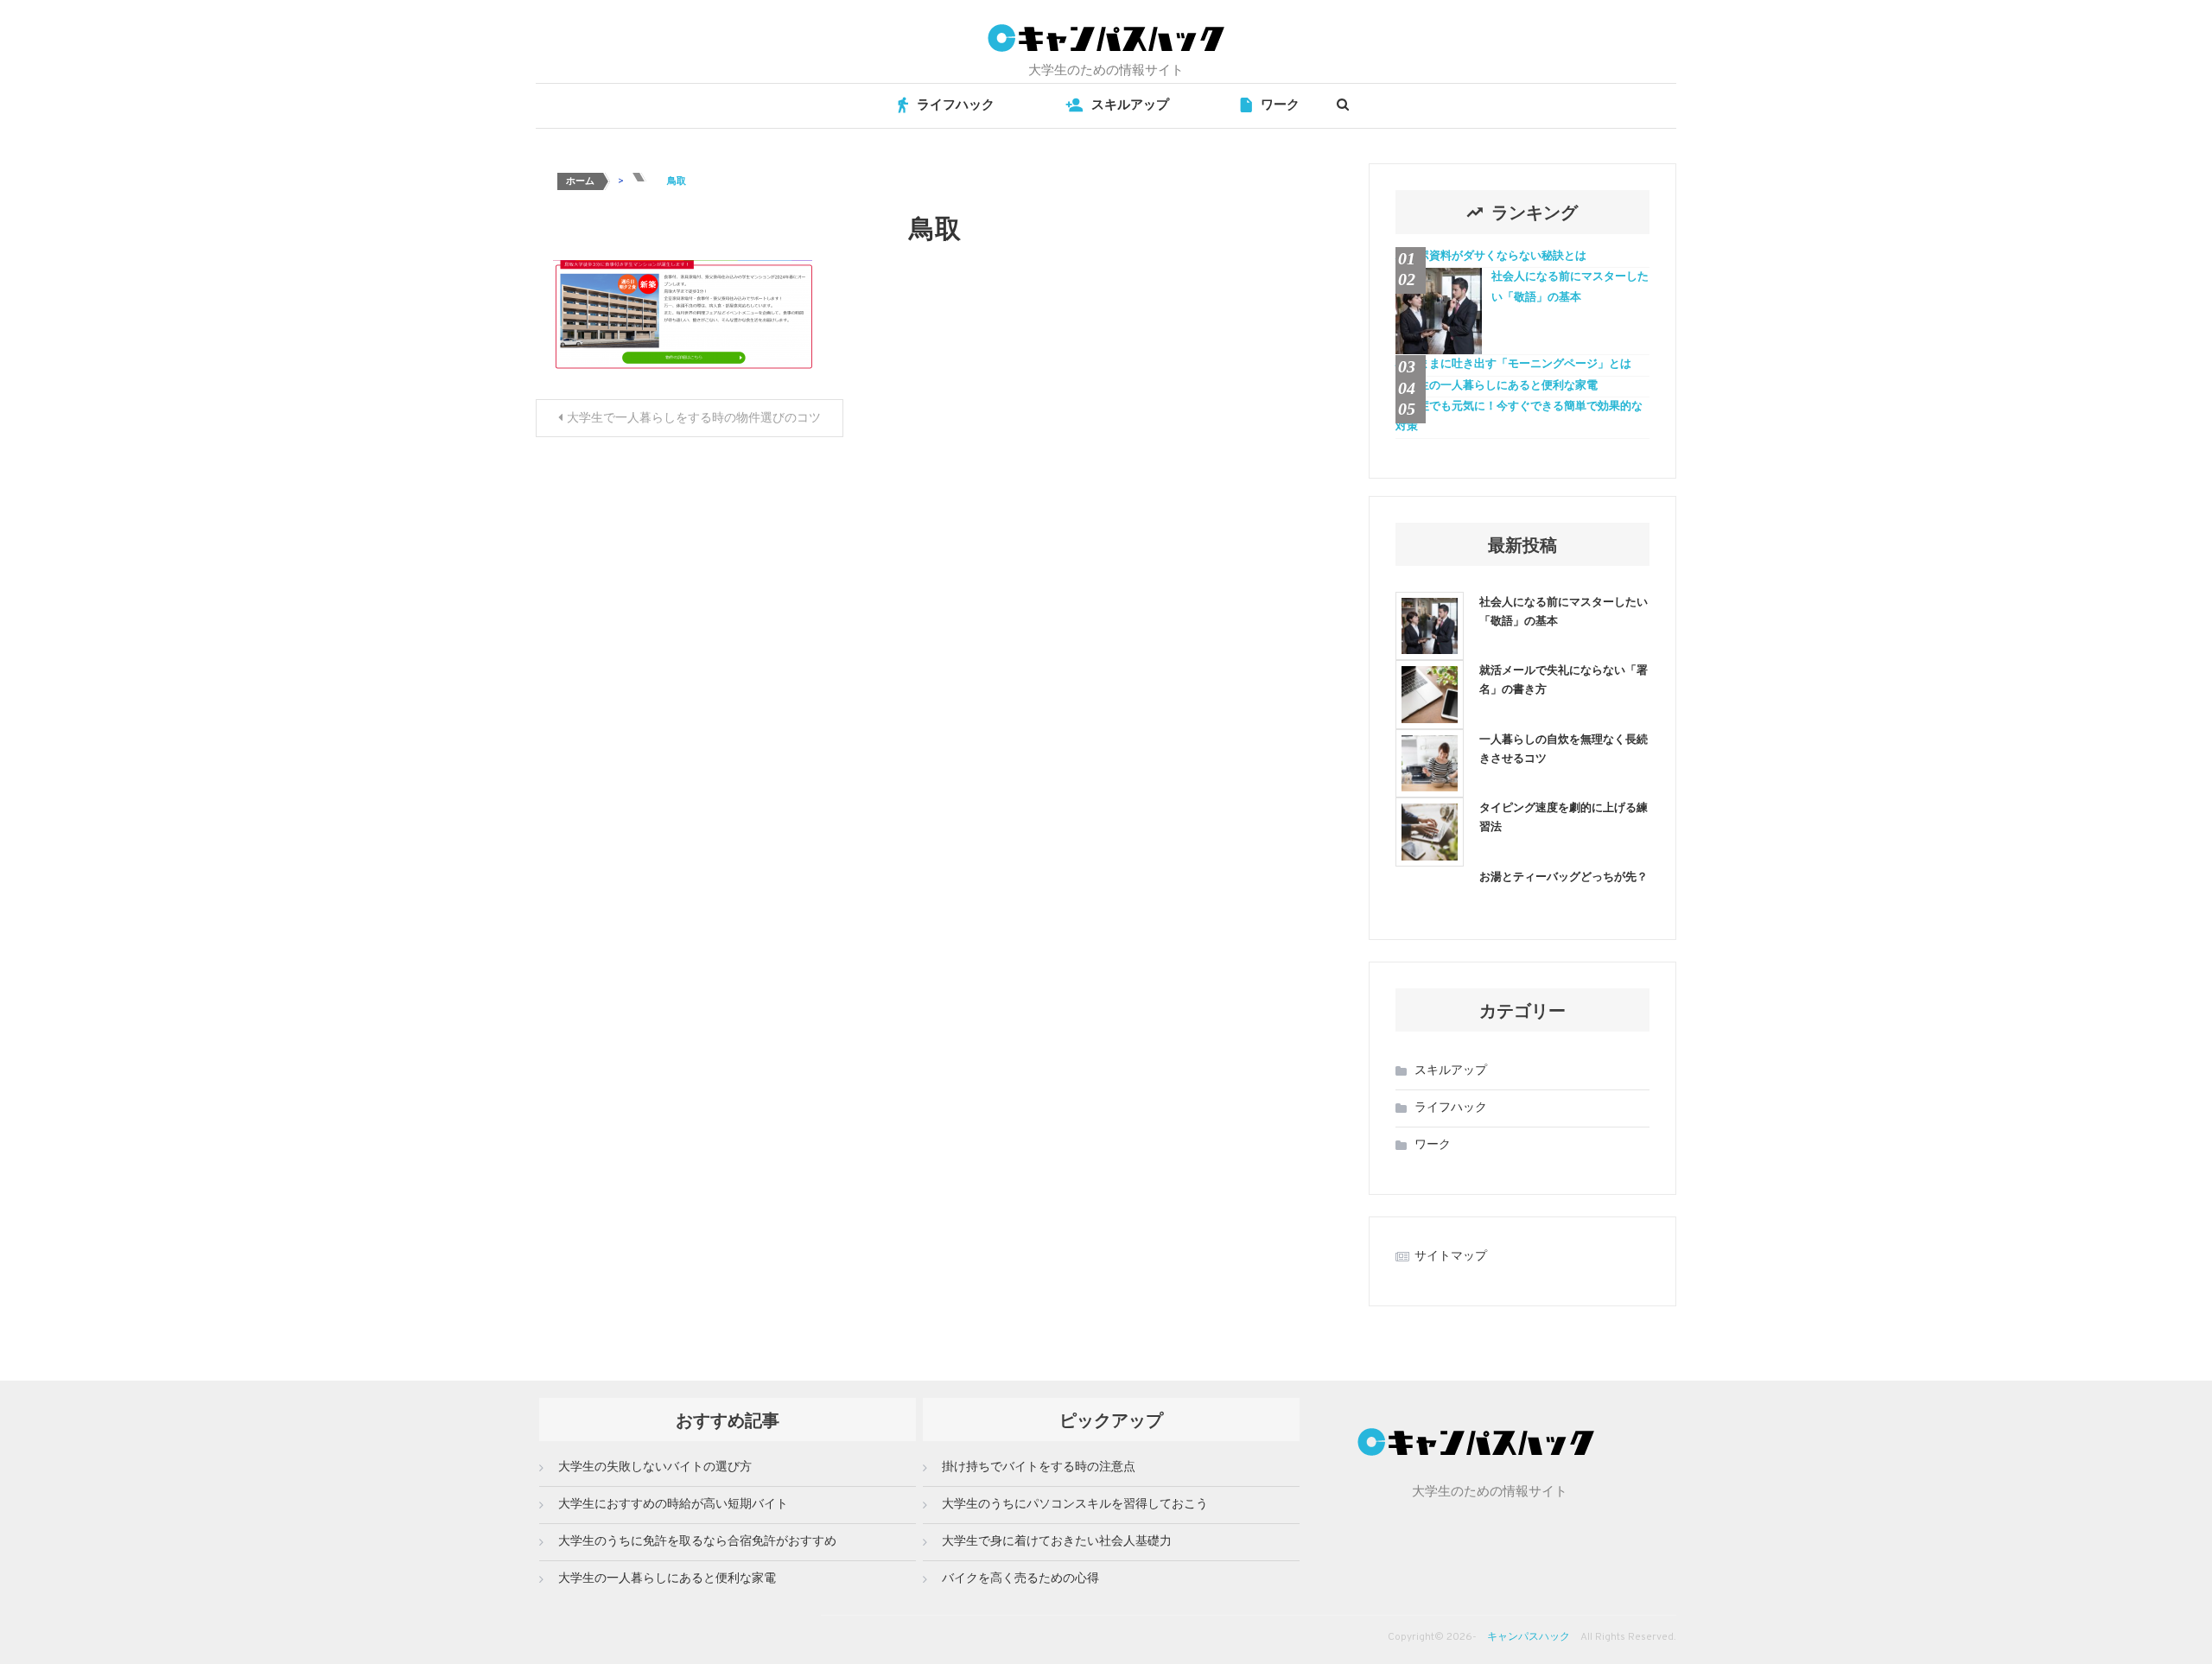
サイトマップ (1451, 1257)
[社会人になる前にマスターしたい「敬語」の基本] (1430, 626)
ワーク (1280, 106)
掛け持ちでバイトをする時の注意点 (1039, 1467)
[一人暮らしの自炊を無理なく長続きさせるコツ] (1430, 763)
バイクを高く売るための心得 (1020, 1579)
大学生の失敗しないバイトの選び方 (655, 1467)
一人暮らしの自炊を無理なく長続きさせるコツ (1564, 748)
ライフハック (956, 106)
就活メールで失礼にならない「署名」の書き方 (1564, 679)
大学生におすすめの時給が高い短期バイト (673, 1505)
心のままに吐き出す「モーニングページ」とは (1513, 365)
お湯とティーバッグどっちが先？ (1564, 876)
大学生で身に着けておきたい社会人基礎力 (1057, 1542)
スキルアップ (1130, 106)
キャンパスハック (1529, 1637)
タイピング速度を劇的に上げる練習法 (1564, 816)
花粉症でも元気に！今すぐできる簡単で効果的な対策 (1519, 417)
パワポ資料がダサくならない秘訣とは (1491, 257)
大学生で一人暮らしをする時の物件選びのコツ (694, 419)
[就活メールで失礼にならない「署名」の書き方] (1430, 694)
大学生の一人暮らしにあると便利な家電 (1497, 386)
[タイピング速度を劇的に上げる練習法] (1430, 832)
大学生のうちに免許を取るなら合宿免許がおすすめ (697, 1542)
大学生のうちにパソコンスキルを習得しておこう (1075, 1505)
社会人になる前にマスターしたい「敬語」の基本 (1570, 287)
